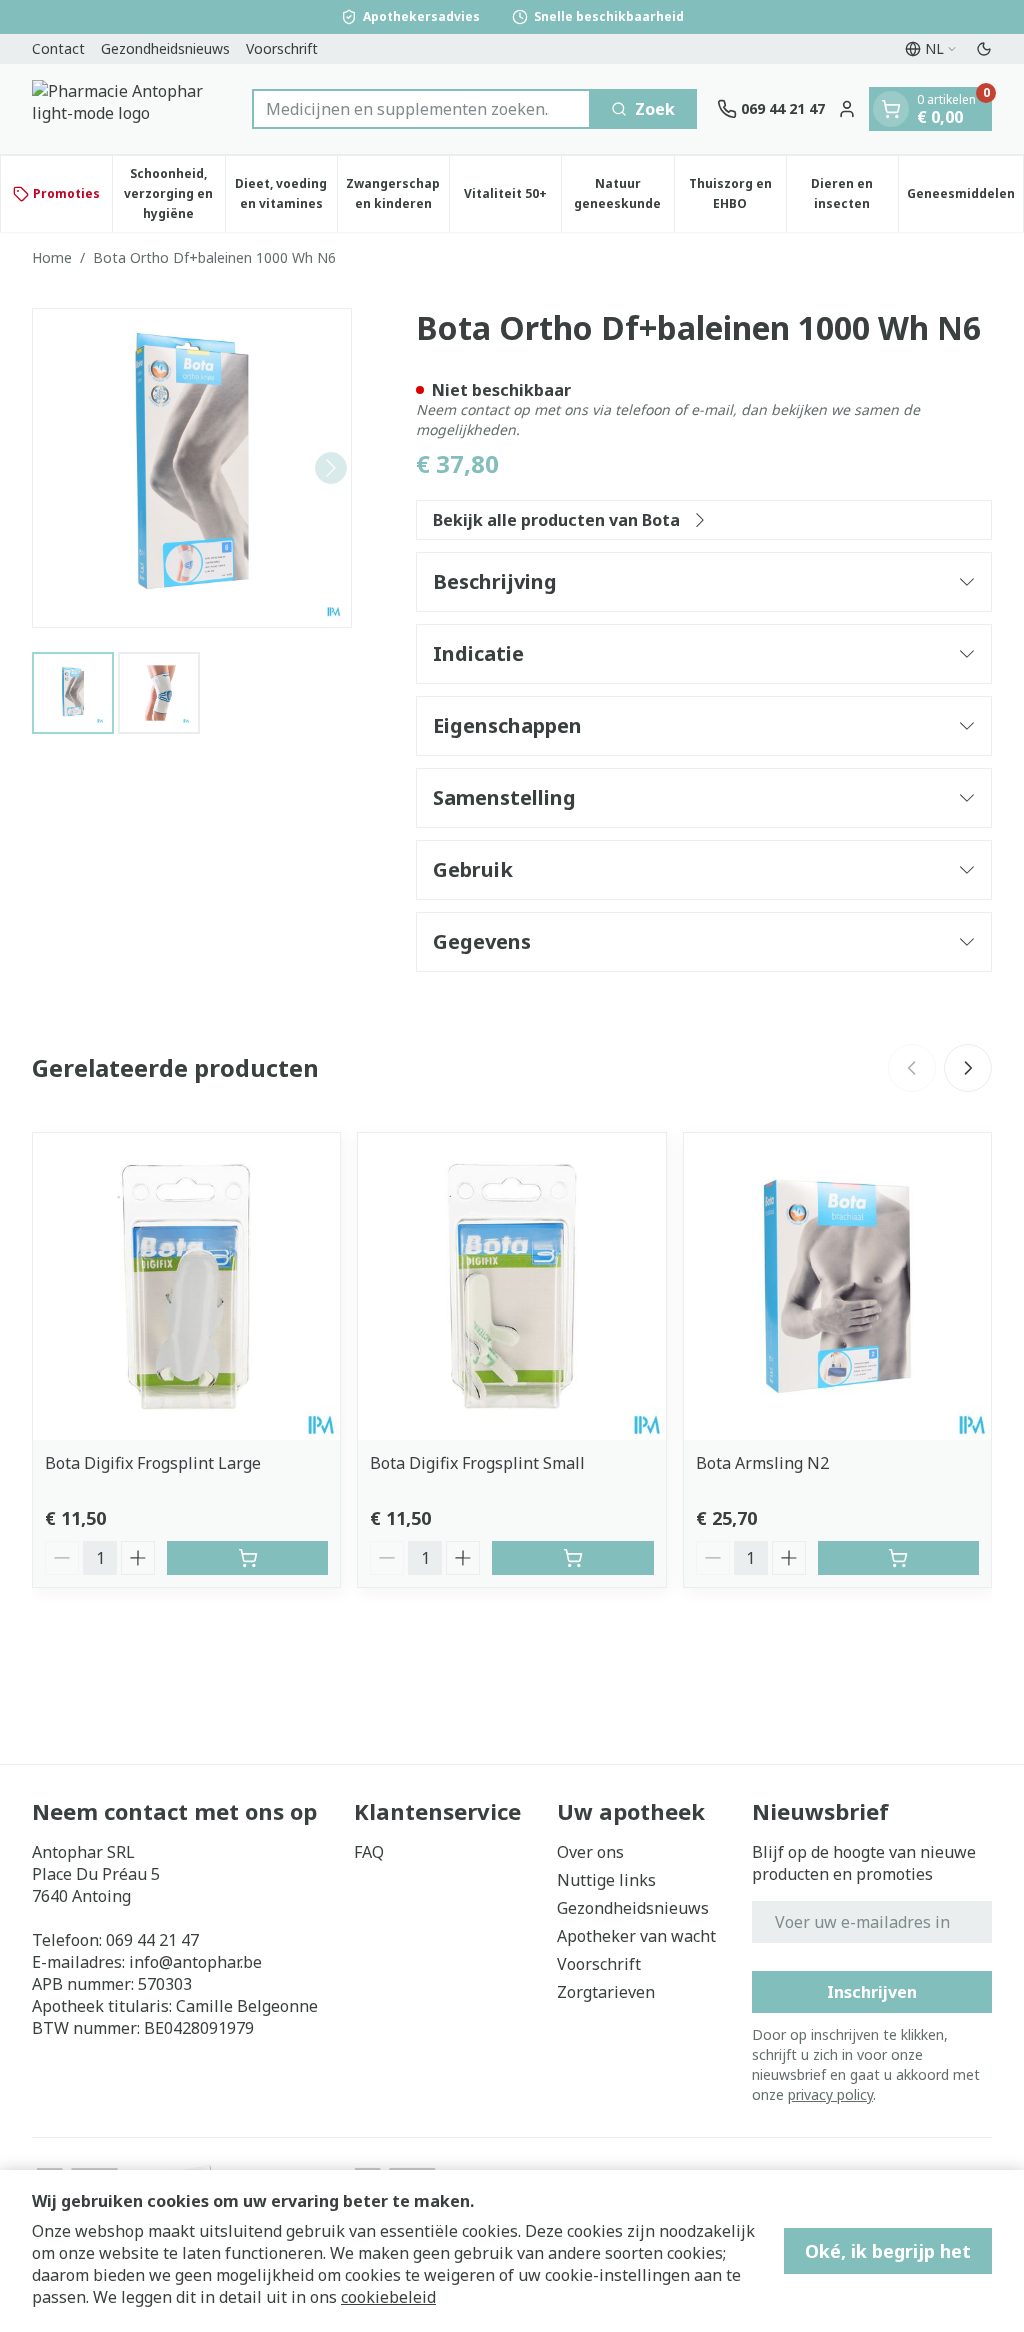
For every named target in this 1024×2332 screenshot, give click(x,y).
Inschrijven (872, 1992)
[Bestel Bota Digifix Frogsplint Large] (247, 1558)
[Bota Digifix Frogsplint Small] (511, 1286)
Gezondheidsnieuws (165, 48)
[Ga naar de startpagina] (132, 109)
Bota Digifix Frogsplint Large (153, 1463)
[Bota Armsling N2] (837, 1286)
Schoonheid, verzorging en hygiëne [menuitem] (174, 193)
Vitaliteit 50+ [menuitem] (512, 198)
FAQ (369, 1852)
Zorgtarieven (606, 1992)
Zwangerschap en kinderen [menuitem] (397, 193)
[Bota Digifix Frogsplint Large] (186, 1286)
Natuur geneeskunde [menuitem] (623, 193)
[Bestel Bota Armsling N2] (898, 1558)
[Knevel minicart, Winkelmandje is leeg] (891, 109)
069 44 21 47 (152, 1940)
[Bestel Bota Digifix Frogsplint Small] (572, 1558)
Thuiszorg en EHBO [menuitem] (737, 193)
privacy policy (830, 2094)
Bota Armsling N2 (762, 1463)
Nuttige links (606, 1880)
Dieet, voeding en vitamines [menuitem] (286, 193)
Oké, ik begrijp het (888, 2251)
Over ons (590, 1852)
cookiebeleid (388, 2297)
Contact (58, 48)
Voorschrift (282, 48)
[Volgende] (331, 468)
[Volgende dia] (968, 1068)
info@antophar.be (195, 1962)
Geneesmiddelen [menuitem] (965, 198)
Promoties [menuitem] (66, 193)
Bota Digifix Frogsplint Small (477, 1463)
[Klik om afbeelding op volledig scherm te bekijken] (192, 468)
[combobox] (421, 109)
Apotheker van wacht (636, 1936)
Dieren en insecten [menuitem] (854, 193)
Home (52, 257)
